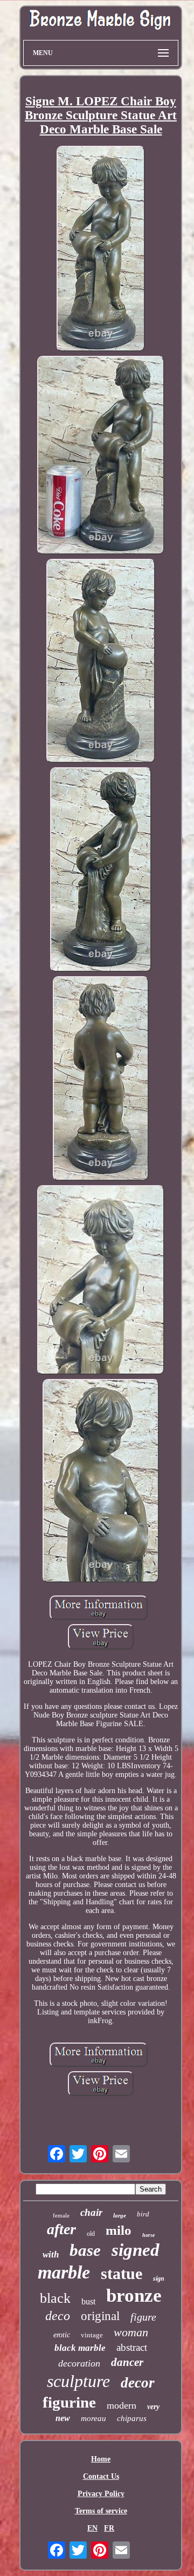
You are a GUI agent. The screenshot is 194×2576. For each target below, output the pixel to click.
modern (122, 2405)
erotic (62, 2335)
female (61, 2215)
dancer (127, 2362)
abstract (132, 2347)
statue (122, 2273)
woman (131, 2332)
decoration (79, 2363)
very (153, 2407)
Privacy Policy (101, 2494)
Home (101, 2459)
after (61, 2229)
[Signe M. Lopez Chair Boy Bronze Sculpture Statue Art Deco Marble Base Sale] (101, 250)
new (63, 2418)
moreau (93, 2418)
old (91, 2234)
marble (64, 2272)
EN (92, 2528)
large (120, 2215)
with (51, 2254)
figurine (69, 2402)
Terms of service (101, 2511)
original (100, 2316)
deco (58, 2316)
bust (88, 2301)
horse (148, 2235)
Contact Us (101, 2476)
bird (143, 2214)
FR (109, 2528)
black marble (80, 2348)
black (55, 2298)
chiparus (132, 2418)
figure (143, 2317)
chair (91, 2212)
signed (136, 2250)
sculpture (78, 2381)
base (85, 2250)
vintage (92, 2335)
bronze (134, 2296)
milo (119, 2230)
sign (159, 2278)
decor (138, 2383)
